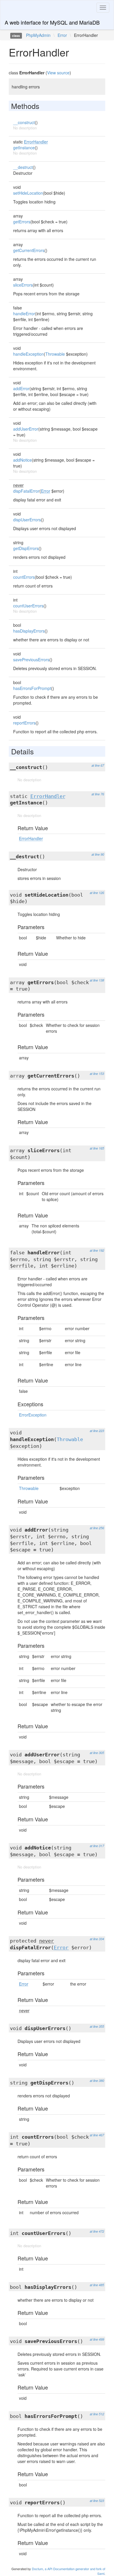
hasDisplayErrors (29, 631)
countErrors (24, 577)
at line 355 (97, 2026)
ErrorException (33, 1415)
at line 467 (97, 2135)
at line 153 (97, 1074)
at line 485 (97, 2285)
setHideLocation (28, 193)
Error (62, 35)
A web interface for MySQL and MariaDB (52, 22)
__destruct (23, 167)
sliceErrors (23, 285)
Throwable (55, 354)
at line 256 (97, 1528)
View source (58, 73)
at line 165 (97, 1148)
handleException (28, 354)
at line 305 (97, 1753)
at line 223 (97, 1431)
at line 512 (97, 2414)
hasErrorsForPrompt (32, 688)
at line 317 (97, 1846)
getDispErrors (26, 548)
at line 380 (97, 2081)
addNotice (23, 460)
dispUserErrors (27, 520)
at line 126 (97, 893)
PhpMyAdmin (38, 35)
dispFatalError (26, 491)
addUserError (26, 429)
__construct (24, 122)
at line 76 (98, 794)
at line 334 (97, 1939)
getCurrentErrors (29, 250)
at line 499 (97, 2339)
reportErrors (24, 723)
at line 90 (98, 854)
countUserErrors (28, 606)
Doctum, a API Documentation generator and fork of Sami (69, 2571)
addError (21, 388)
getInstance (24, 148)
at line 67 (98, 765)
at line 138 (97, 980)
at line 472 (97, 2231)
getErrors (22, 222)
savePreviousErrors (31, 660)
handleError (24, 314)
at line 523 (97, 2501)
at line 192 (97, 1250)
